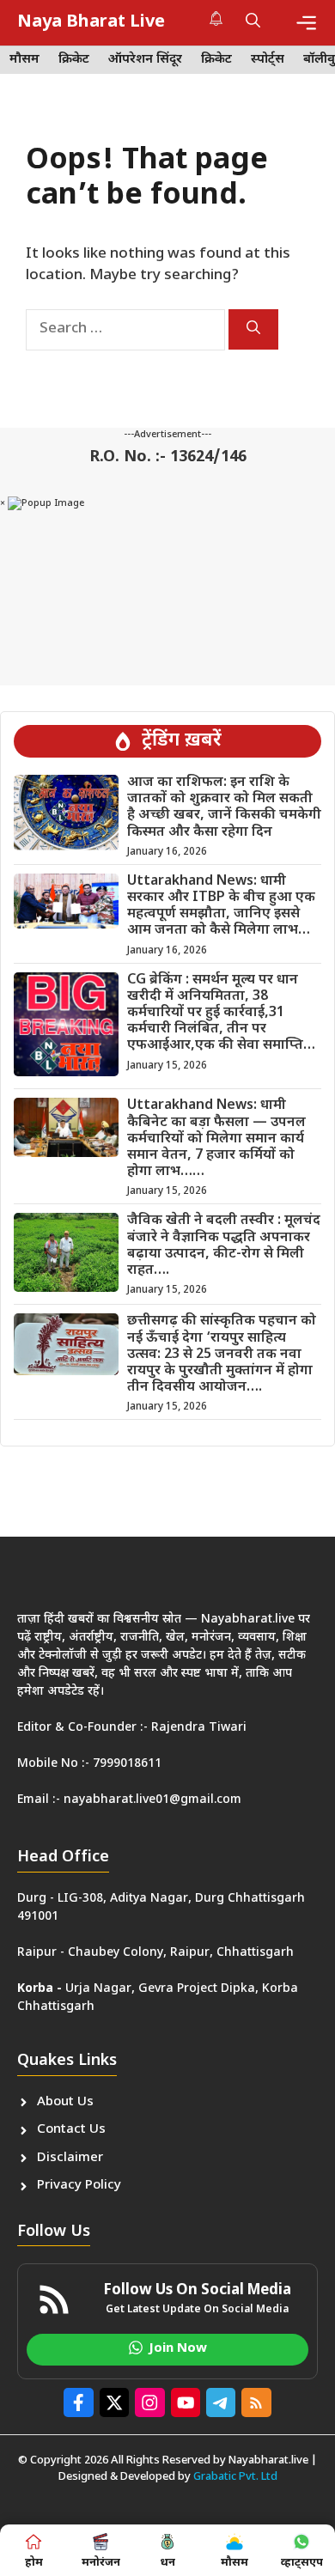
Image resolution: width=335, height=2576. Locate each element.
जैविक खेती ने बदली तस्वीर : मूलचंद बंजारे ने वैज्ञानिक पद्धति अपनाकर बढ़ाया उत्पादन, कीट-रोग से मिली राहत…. (224, 1246)
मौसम (24, 60)
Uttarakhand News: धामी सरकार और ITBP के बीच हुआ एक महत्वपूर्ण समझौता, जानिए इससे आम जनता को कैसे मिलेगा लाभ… (221, 907)
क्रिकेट (74, 60)
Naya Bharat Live (91, 22)
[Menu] (306, 23)
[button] (253, 22)
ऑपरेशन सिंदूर (145, 60)
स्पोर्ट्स (268, 60)
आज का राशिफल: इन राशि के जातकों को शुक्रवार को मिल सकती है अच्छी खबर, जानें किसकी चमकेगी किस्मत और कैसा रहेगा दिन (224, 808)
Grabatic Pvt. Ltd (235, 2477)
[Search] (253, 329)
